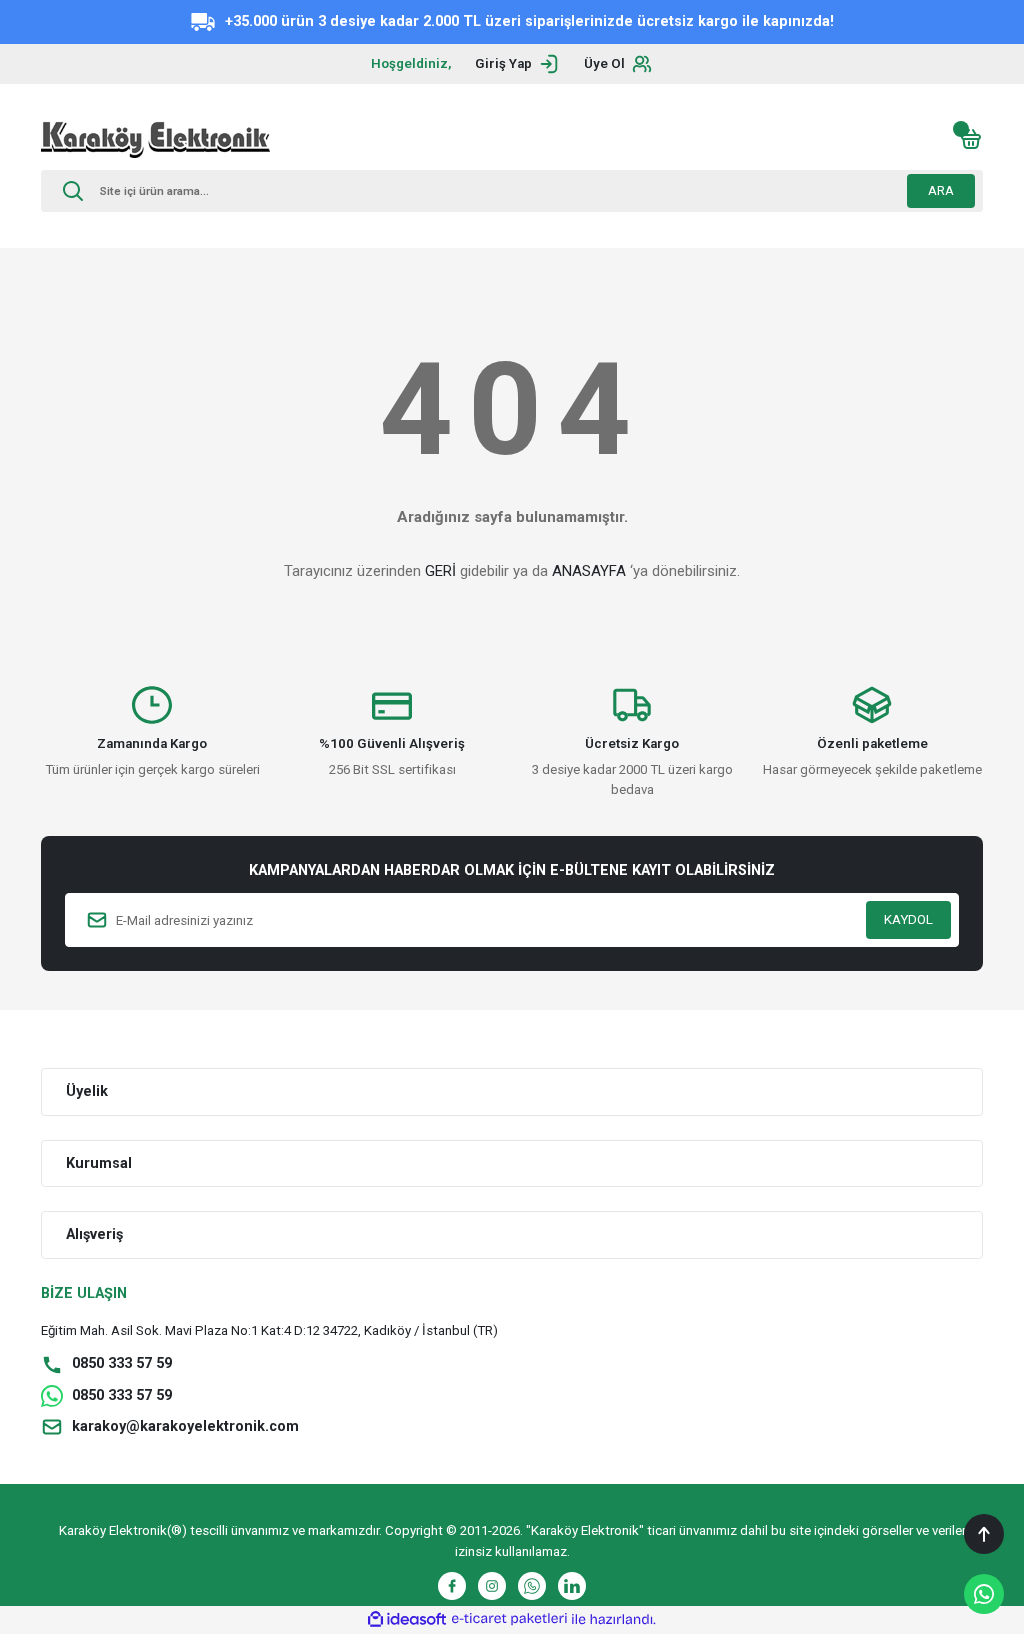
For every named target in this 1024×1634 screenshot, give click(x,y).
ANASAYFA (589, 571)
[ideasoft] (407, 1620)
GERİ (440, 571)
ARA (941, 190)
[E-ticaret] (509, 1619)
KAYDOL (908, 919)
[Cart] (971, 139)
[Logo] (155, 139)
